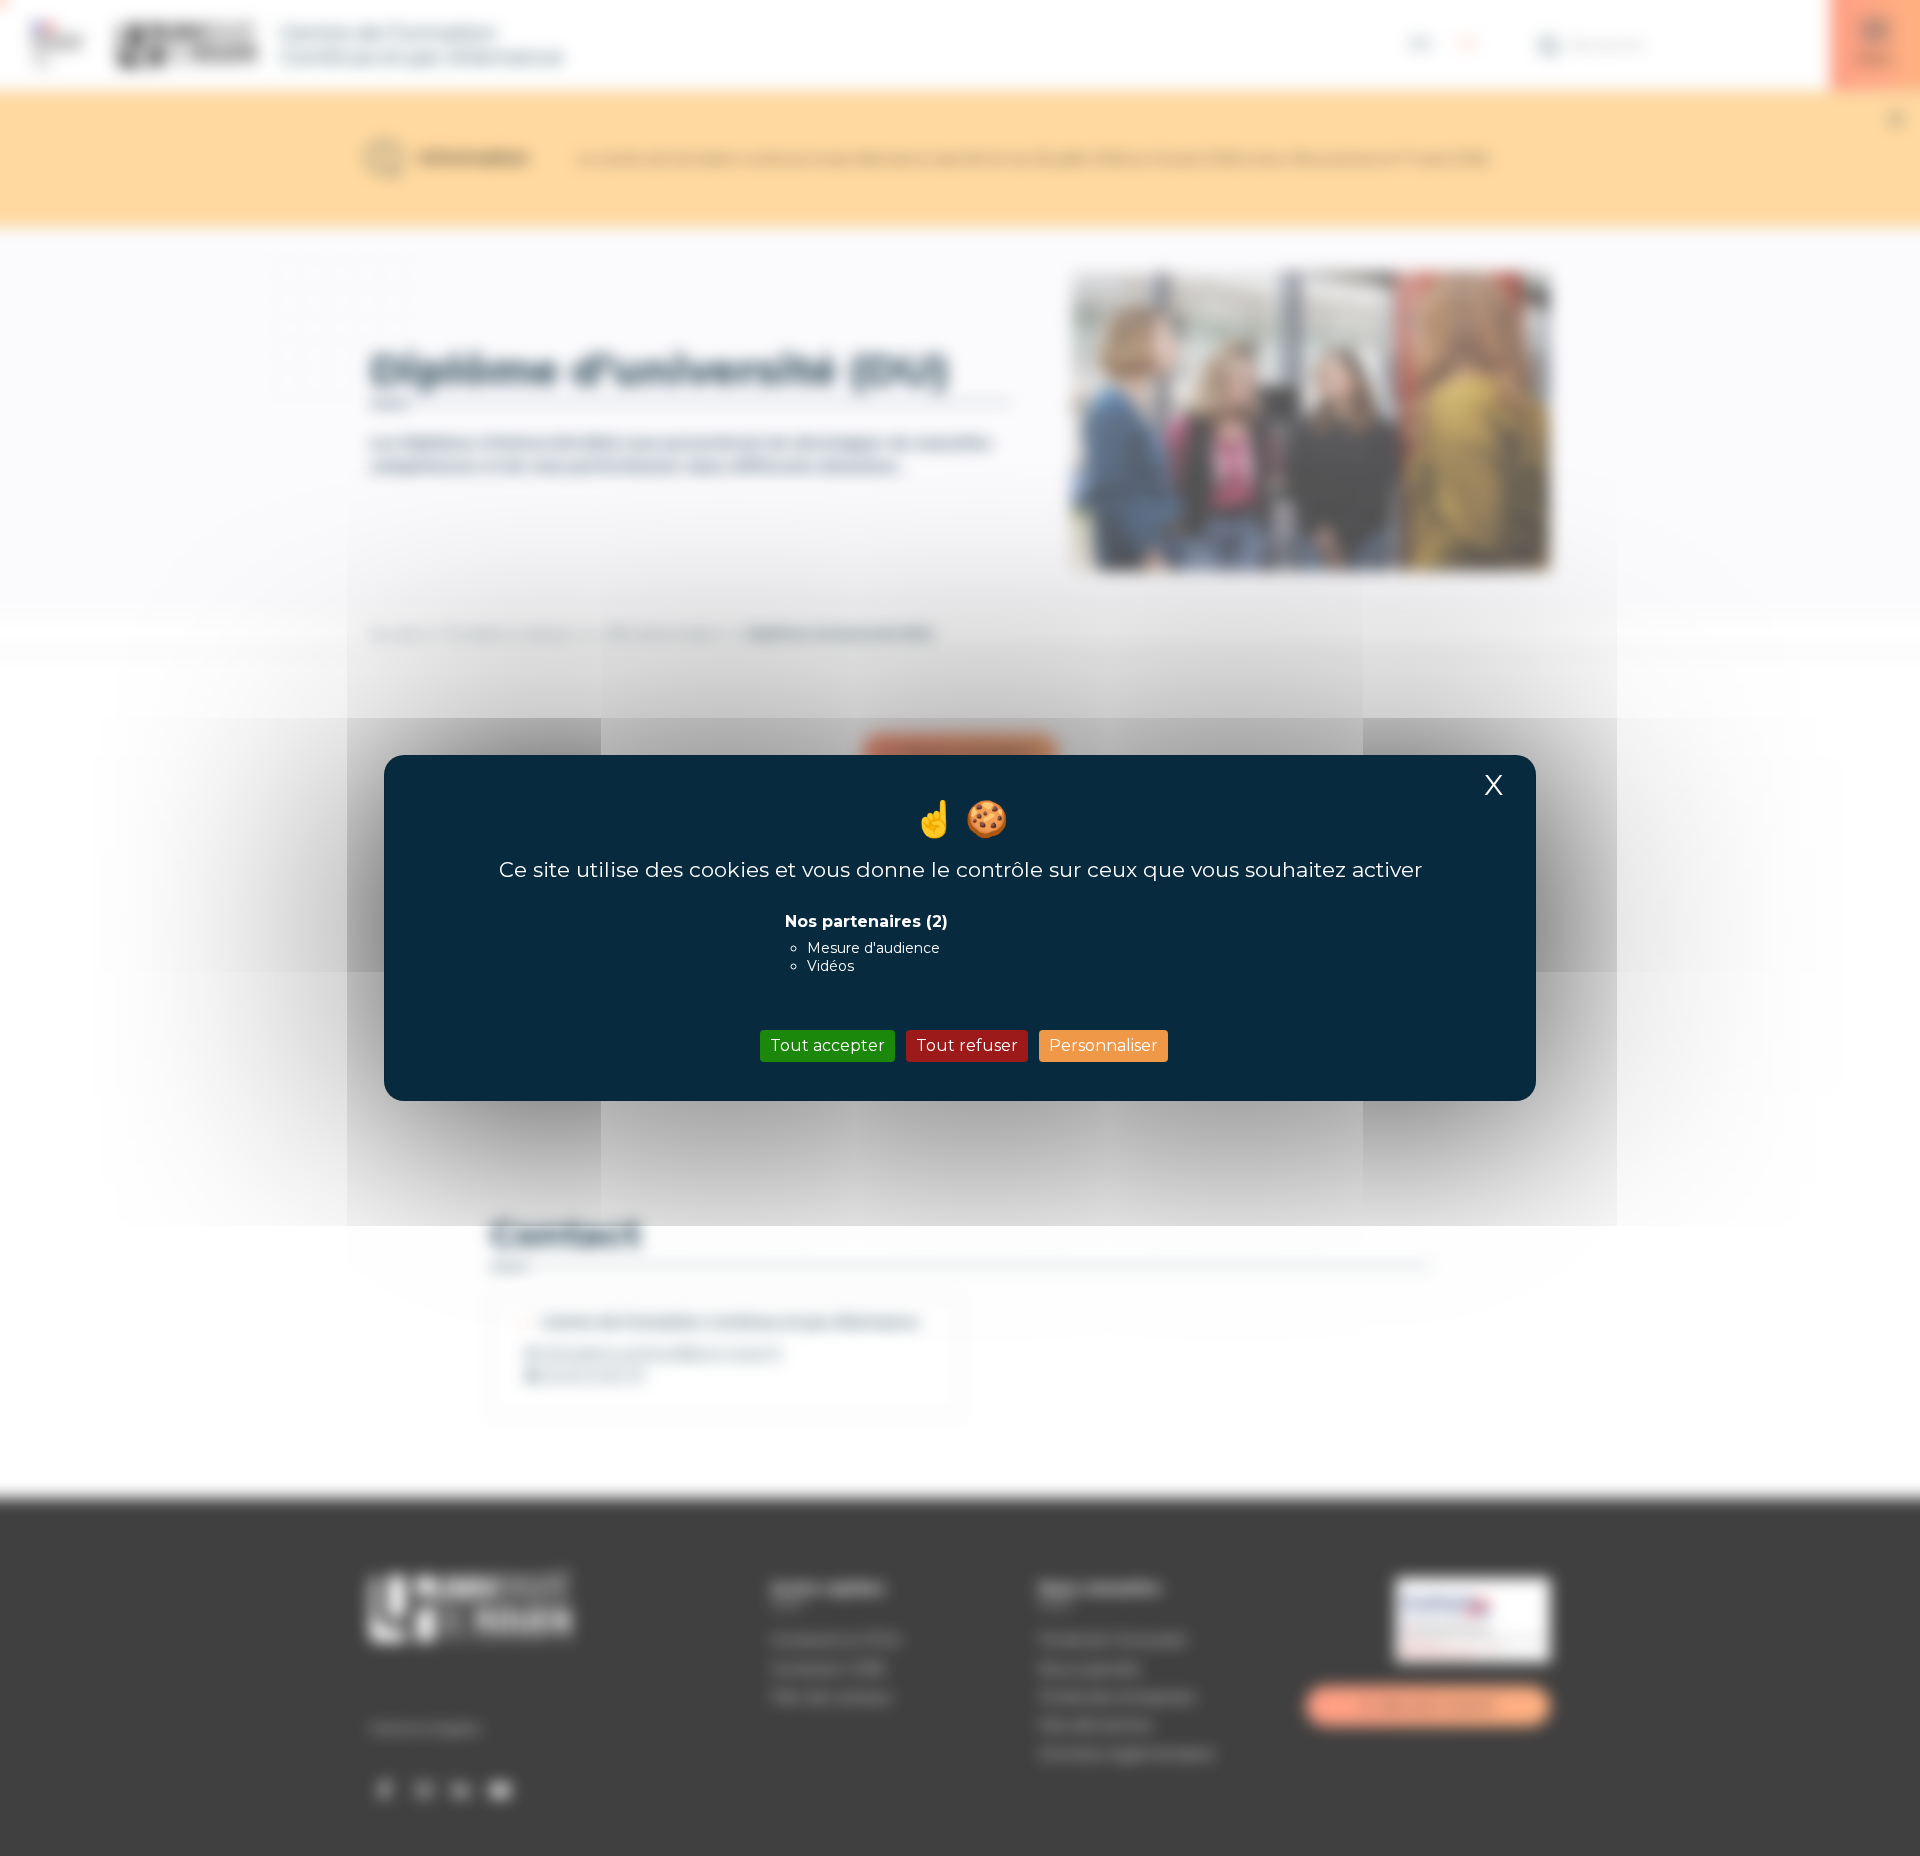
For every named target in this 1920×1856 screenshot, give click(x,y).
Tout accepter (827, 1045)
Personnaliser (1103, 1045)
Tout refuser (967, 1045)
